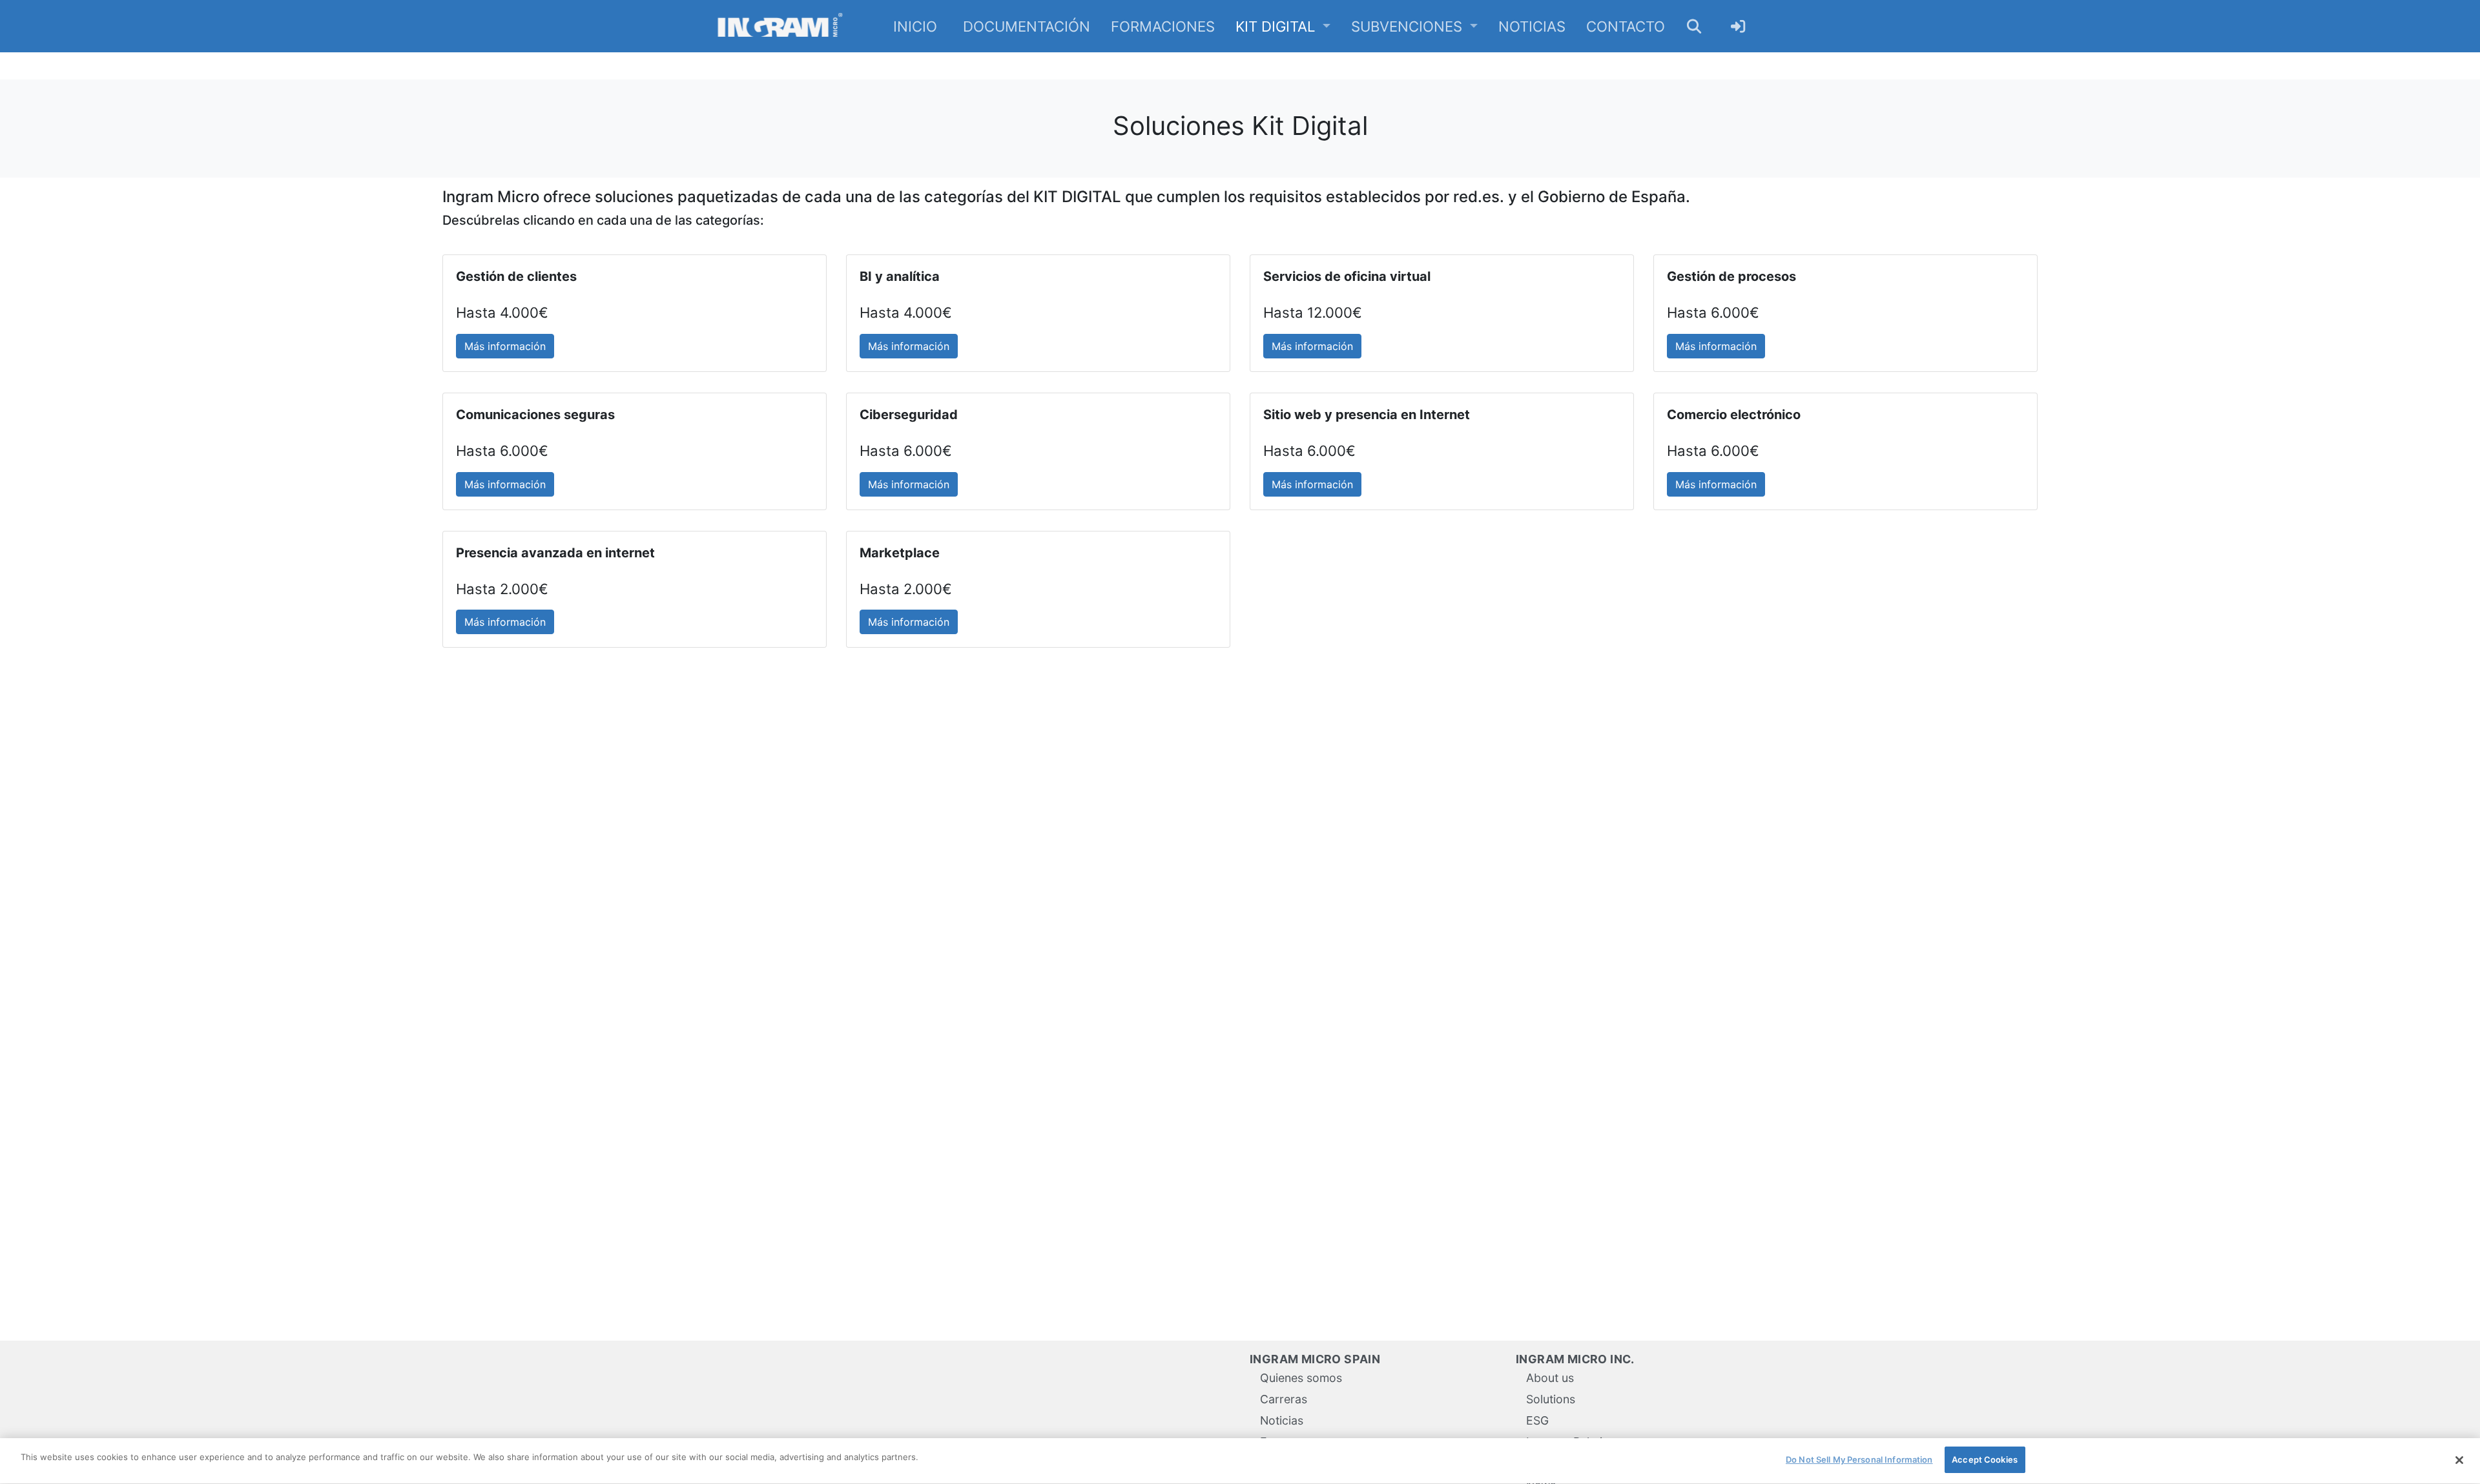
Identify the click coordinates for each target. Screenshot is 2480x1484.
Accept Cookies (1985, 1459)
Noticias (1532, 26)
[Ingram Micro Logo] (780, 26)
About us (1550, 1378)
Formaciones (1163, 26)
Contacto (1626, 26)
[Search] (1695, 26)
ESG (1537, 1420)
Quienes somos (1301, 1378)
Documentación (1027, 26)
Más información (505, 346)
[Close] (2459, 1460)
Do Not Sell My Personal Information (1859, 1459)
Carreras (1284, 1399)
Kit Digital (1277, 26)
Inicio (915, 26)
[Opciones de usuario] (1738, 26)
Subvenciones (1409, 26)
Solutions (1551, 1399)
